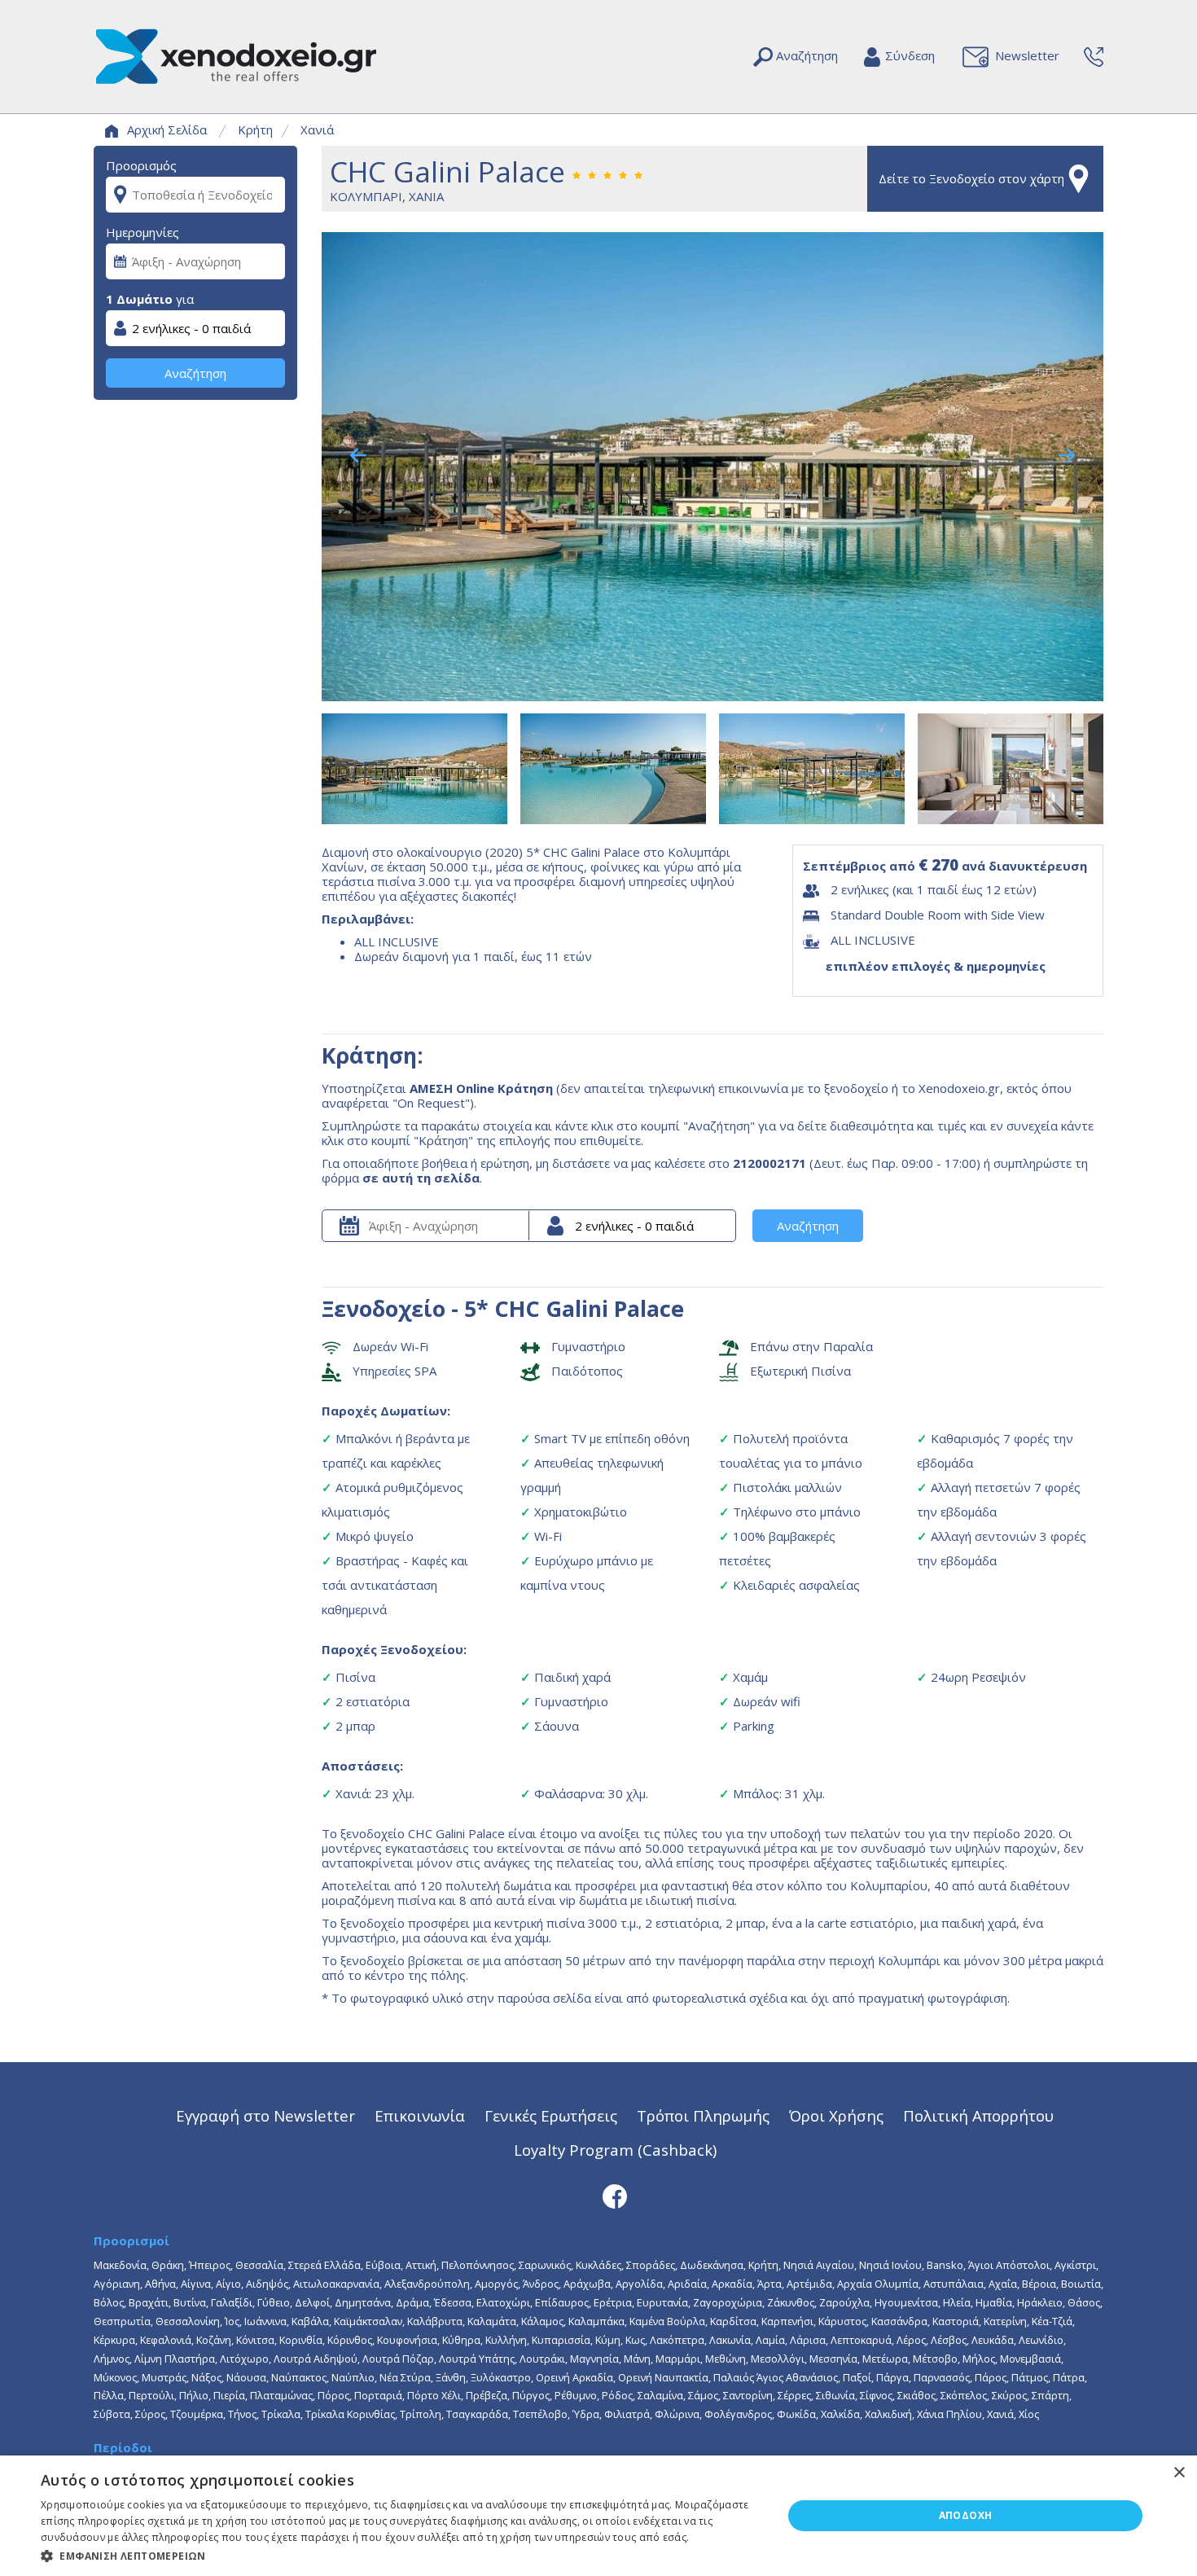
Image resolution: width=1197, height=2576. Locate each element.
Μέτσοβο (935, 2359)
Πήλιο (194, 2395)
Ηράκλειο (1040, 2302)
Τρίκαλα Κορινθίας (350, 2414)
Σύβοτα (112, 2414)
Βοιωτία (1081, 2284)
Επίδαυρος (562, 2302)
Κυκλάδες (598, 2265)
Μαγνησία (594, 2359)
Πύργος (531, 2395)
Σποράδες (651, 2265)
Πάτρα (1069, 2377)
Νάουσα (246, 2377)
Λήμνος (112, 2359)
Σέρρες (794, 2395)
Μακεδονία (120, 2265)
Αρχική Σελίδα (167, 129)
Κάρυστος (842, 2321)
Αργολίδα (639, 2284)
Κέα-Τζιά (1052, 2321)
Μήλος (979, 2359)
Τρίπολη (421, 2414)
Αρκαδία (732, 2284)
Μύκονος (115, 2377)
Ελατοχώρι (503, 2302)
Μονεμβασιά (1030, 2359)
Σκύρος (1009, 2395)
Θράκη (168, 2265)
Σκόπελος (964, 2395)
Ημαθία (994, 2302)
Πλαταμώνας (281, 2395)
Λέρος (911, 2340)
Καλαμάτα (492, 2321)
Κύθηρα (461, 2340)
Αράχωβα (587, 2284)
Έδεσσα (453, 2302)
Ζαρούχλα (844, 2302)
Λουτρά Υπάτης (477, 2359)
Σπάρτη (1050, 2395)
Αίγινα (196, 2284)
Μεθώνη (726, 2359)
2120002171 (769, 1163)
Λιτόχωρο (244, 2359)
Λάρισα (808, 2340)
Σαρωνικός (545, 2265)
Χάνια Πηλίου (949, 2414)
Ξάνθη (451, 2377)
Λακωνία (730, 2340)
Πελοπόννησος (478, 2265)
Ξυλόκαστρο (501, 2377)
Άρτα (769, 2284)
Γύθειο (274, 2302)
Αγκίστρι (1075, 2265)
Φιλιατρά (627, 2414)
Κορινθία (301, 2340)
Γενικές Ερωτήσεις (551, 2115)
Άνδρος (541, 2284)
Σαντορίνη (748, 2395)
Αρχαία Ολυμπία (878, 2284)
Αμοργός (496, 2284)
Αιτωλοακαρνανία (336, 2284)
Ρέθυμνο (576, 2395)
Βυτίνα (190, 2302)
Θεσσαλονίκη (188, 2321)
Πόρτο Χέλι (434, 2395)
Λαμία (770, 2340)
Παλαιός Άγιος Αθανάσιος (776, 2377)
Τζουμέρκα (197, 2414)
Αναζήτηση (195, 373)
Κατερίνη (1005, 2321)
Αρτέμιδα (809, 2284)
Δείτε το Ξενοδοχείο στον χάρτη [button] (971, 178)
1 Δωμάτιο (139, 299)
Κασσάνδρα (899, 2321)
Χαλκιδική (888, 2414)
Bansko (945, 2265)
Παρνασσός (942, 2377)
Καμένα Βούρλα (667, 2321)
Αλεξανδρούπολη (427, 2284)
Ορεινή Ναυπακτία (663, 2377)
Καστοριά (956, 2321)
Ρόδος (617, 2395)
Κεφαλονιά (166, 2340)
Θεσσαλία (259, 2265)
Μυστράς (164, 2377)
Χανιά (317, 129)
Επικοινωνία (420, 2115)
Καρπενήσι (787, 2321)
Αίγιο (228, 2284)
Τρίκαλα (281, 2414)
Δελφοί (312, 2302)
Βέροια (1039, 2284)
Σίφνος (876, 2395)
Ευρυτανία (662, 2302)
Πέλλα (109, 2395)
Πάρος (991, 2377)
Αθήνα (160, 2284)
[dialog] (598, 2516)
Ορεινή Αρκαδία (574, 2377)
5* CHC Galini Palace (574, 1308)
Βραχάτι (149, 2302)
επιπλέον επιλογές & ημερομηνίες (936, 966)
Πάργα (892, 2377)
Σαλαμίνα (660, 2395)
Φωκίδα (796, 2414)
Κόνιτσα (255, 2340)
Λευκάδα (993, 2340)
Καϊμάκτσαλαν (368, 2321)
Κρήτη (255, 129)
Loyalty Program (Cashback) (615, 2150)
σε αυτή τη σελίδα (421, 1178)
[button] (401, 2555)
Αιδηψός (267, 2284)
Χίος (1029, 2414)
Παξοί (857, 2377)
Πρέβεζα (487, 2395)
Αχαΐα (1003, 2284)
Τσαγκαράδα (477, 2414)
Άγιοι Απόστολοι (1009, 2265)
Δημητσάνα (363, 2302)
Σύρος (150, 2414)
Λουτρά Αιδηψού (316, 2359)
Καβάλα (310, 2321)
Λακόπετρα (677, 2340)
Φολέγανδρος (738, 2414)
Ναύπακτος (299, 2377)
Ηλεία (957, 2302)
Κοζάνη (214, 2340)
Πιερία (229, 2395)
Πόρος (333, 2395)
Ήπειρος (210, 2265)
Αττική (421, 2265)
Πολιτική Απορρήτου (978, 2115)
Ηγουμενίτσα (906, 2302)
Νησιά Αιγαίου (819, 2265)
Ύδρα (586, 2414)
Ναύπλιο (353, 2377)
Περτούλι (151, 2395)
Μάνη (637, 2359)
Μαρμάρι (678, 2359)
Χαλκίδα (840, 2414)
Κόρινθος (350, 2340)
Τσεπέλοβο (540, 2414)
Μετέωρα (885, 2359)
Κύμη (608, 2340)
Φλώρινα (677, 2414)
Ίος (232, 2321)
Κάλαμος (542, 2321)
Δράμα (412, 2302)
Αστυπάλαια (954, 2284)
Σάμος (703, 2395)
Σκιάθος (916, 2395)
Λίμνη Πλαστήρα (175, 2359)
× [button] (1179, 2473)
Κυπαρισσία (561, 2340)
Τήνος (242, 2414)
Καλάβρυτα (435, 2321)
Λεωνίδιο (1041, 2340)
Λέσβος (949, 2340)
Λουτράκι (542, 2359)
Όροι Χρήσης (836, 2115)
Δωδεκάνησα (712, 2265)
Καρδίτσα (733, 2321)
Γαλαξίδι (232, 2302)
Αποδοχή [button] (966, 2515)
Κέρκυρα (114, 2340)
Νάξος (206, 2377)
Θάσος (1084, 2302)
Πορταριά (378, 2395)
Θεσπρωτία (122, 2321)
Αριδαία (687, 2284)
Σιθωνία (835, 2395)
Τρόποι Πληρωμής (703, 2115)
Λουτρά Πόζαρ (398, 2359)
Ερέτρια (613, 2302)
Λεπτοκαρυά (861, 2340)
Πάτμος (1030, 2377)
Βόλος (109, 2302)
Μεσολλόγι (778, 2359)
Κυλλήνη (506, 2340)
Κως (635, 2340)
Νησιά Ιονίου (890, 2265)
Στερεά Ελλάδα (324, 2265)
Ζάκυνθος (791, 2302)
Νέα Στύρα (405, 2377)
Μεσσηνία (833, 2359)
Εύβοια (383, 2265)
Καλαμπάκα (596, 2321)
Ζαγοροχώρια (728, 2302)
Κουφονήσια (407, 2340)
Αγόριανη (117, 2284)
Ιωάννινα (265, 2321)
